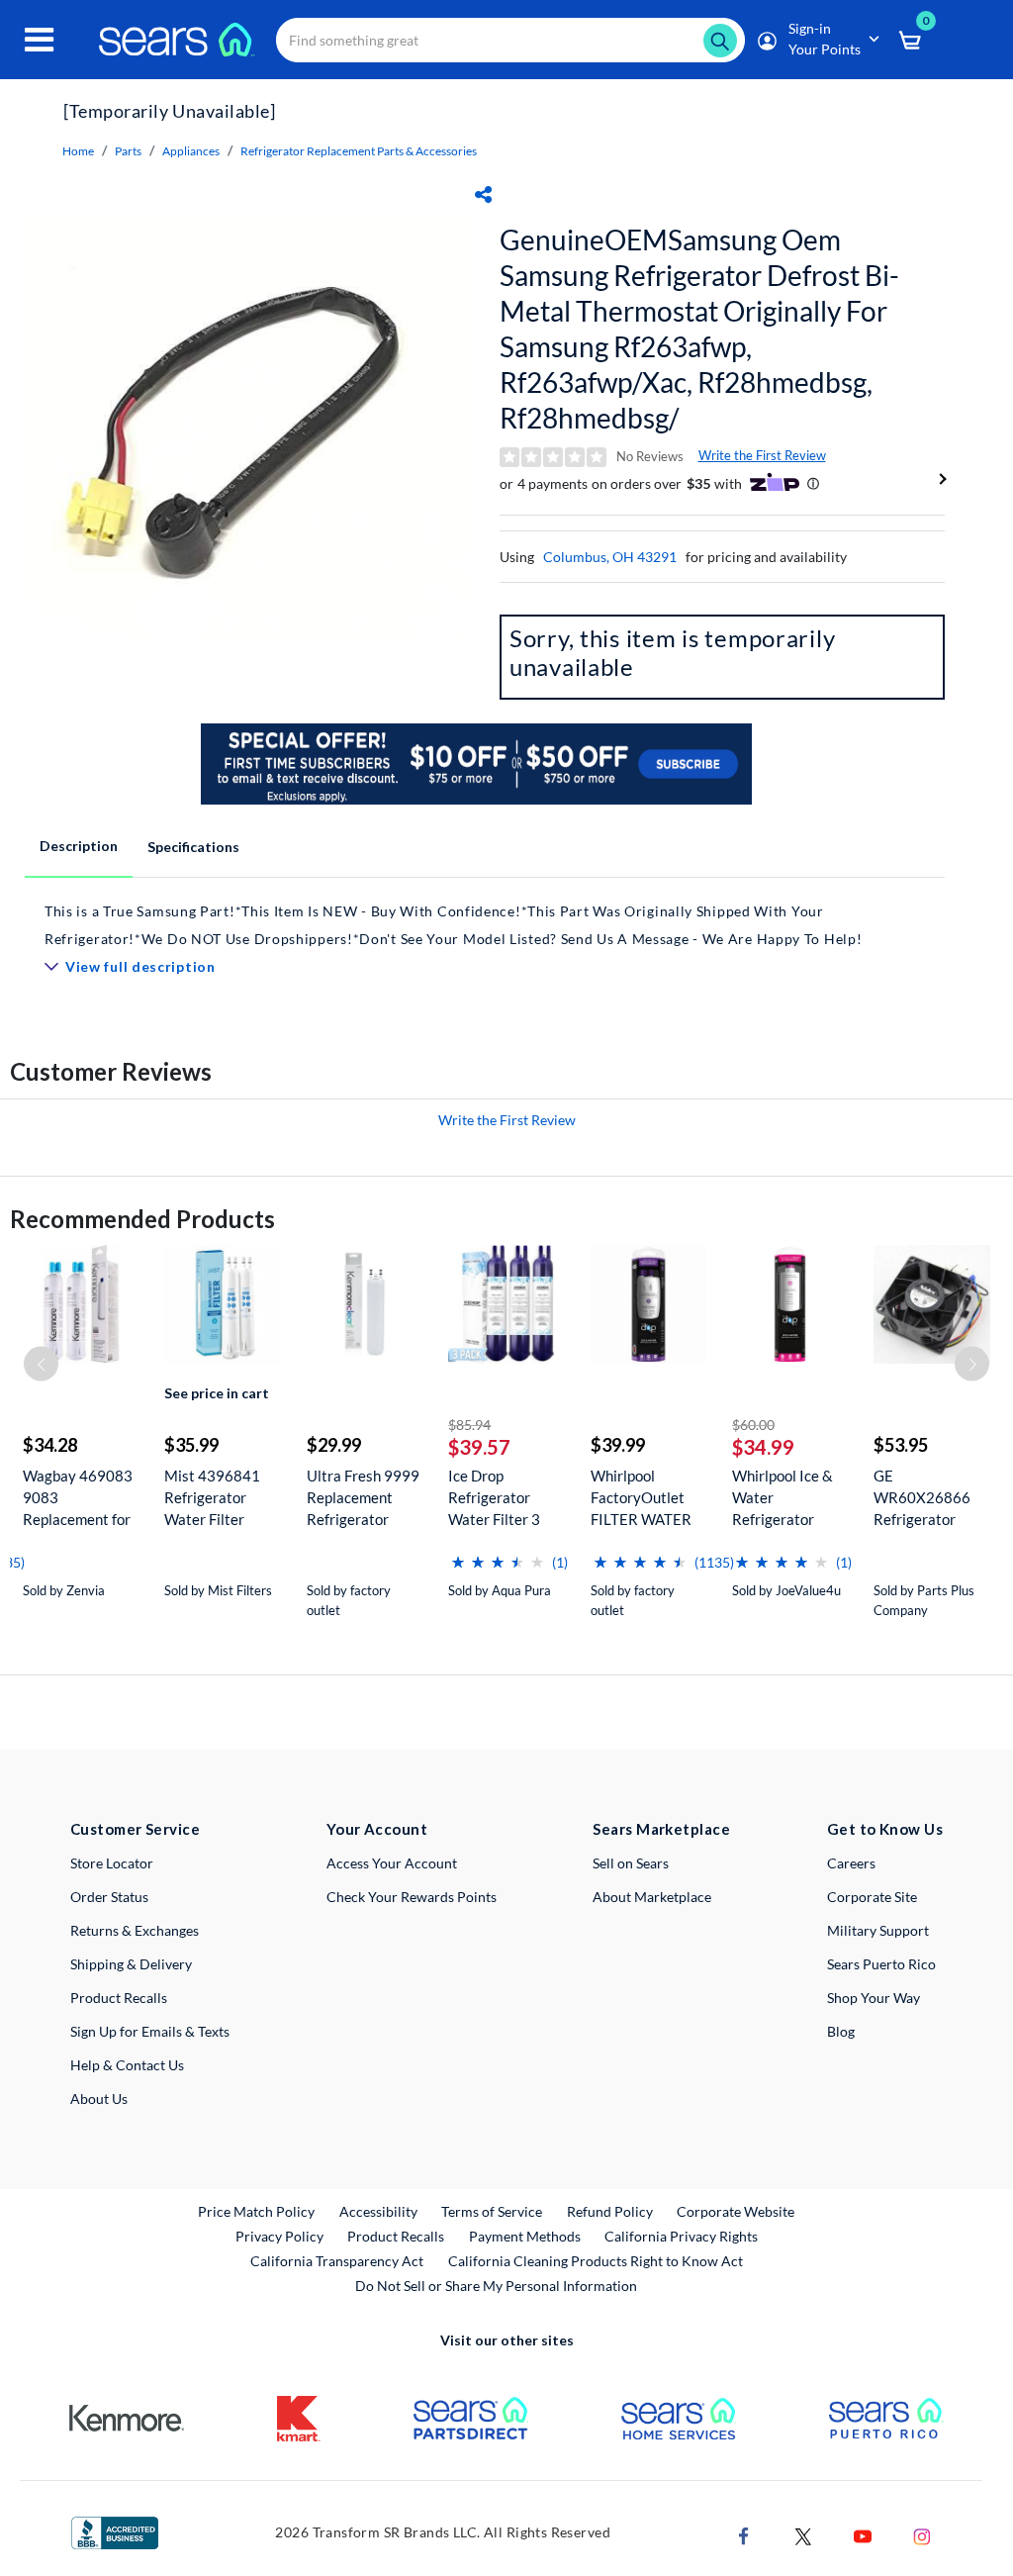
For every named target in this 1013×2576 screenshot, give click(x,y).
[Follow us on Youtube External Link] (863, 2534)
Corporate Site (872, 1897)
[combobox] (510, 40)
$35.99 (191, 1445)
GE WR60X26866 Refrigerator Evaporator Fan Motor (924, 1498)
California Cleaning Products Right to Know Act (596, 2261)
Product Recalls (119, 1998)
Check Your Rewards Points (412, 1897)
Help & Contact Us (127, 2065)
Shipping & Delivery (131, 1964)
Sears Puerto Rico (881, 1964)
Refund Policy (610, 2211)
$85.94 (469, 1425)
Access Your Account (392, 1863)
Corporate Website (737, 2211)
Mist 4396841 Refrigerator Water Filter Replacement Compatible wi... (215, 1498)
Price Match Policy (256, 2211)
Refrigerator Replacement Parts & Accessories (359, 151)
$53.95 (901, 1445)
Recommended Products (142, 1219)
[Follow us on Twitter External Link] (803, 2534)
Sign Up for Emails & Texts (150, 2031)
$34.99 (763, 1447)
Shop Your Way (874, 1998)
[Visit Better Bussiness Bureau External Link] (115, 2531)
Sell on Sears (631, 1863)
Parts (128, 151)
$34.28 (50, 1445)
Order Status (109, 1897)
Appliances (191, 151)
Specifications (193, 847)
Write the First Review (762, 455)
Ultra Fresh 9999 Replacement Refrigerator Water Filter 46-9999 (363, 1498)
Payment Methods (525, 2236)
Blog (841, 2031)
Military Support (878, 1930)
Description (79, 846)
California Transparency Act (337, 2261)
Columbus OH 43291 (610, 557)
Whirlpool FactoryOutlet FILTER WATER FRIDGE (641, 1498)
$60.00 (753, 1425)
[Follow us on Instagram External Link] (922, 2534)
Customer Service (135, 1829)
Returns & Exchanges (135, 1930)
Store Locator (112, 1863)
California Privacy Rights (681, 2236)
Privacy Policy (279, 2236)
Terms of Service (492, 2211)
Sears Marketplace (661, 1829)
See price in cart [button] (217, 1393)
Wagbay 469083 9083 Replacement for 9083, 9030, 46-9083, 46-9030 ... (79, 1498)
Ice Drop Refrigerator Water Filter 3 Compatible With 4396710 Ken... (504, 1498)
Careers (851, 1863)
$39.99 (618, 1445)
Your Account (377, 1829)
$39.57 (479, 1447)
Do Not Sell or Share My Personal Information (496, 2286)
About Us (99, 2099)
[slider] (498, 1554)
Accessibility (378, 2211)
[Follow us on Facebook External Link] (744, 2534)
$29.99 (334, 1445)
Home (78, 151)
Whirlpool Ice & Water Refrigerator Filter (783, 1498)
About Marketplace (652, 1897)
